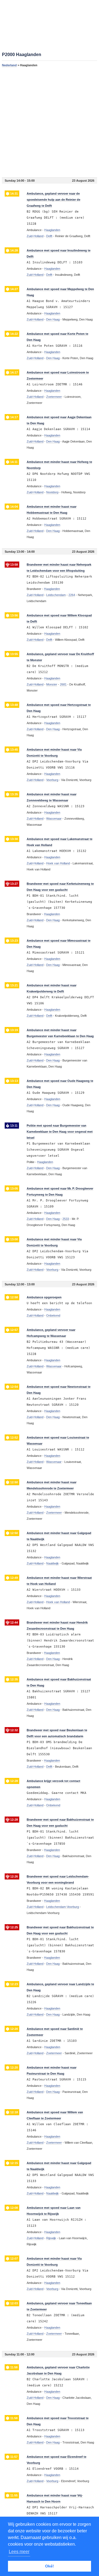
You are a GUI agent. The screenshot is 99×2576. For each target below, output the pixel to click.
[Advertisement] (50, 122)
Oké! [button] (50, 2566)
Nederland (9, 65)
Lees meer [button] (19, 2552)
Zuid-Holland (35, 236)
